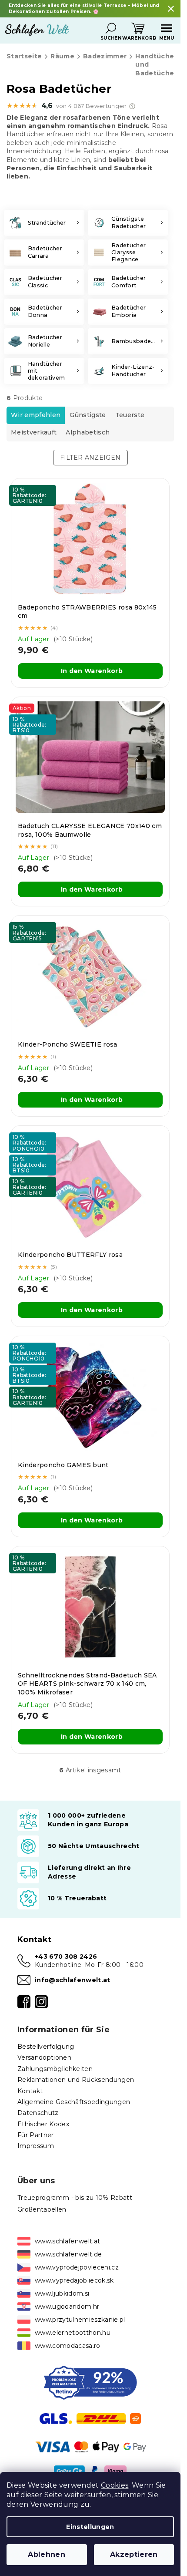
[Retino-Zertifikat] (90, 2382)
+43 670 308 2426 (66, 1956)
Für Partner (36, 2135)
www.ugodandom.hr (67, 2307)
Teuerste (130, 415)
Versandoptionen (44, 2057)
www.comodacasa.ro (68, 2346)
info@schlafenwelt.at (73, 1980)
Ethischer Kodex (43, 2124)
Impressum (36, 2146)
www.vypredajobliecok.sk (74, 2280)
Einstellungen (90, 2527)
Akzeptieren (134, 2554)
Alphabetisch (88, 432)
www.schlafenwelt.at (67, 2241)
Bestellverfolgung (46, 2047)
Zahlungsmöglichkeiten (55, 2069)
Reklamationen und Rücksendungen (76, 2080)
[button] (132, 106)
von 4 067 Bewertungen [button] (92, 106)
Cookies (115, 2485)
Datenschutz (38, 2113)
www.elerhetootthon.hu (73, 2333)
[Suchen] (111, 28)
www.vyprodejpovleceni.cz (77, 2267)
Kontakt (30, 2091)
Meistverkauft (34, 432)
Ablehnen (47, 2554)
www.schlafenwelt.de (68, 2254)
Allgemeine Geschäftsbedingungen (74, 2102)
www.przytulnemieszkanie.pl (80, 2320)
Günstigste (88, 415)
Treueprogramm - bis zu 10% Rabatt (75, 2198)
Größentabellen (42, 2209)
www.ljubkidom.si (62, 2293)
